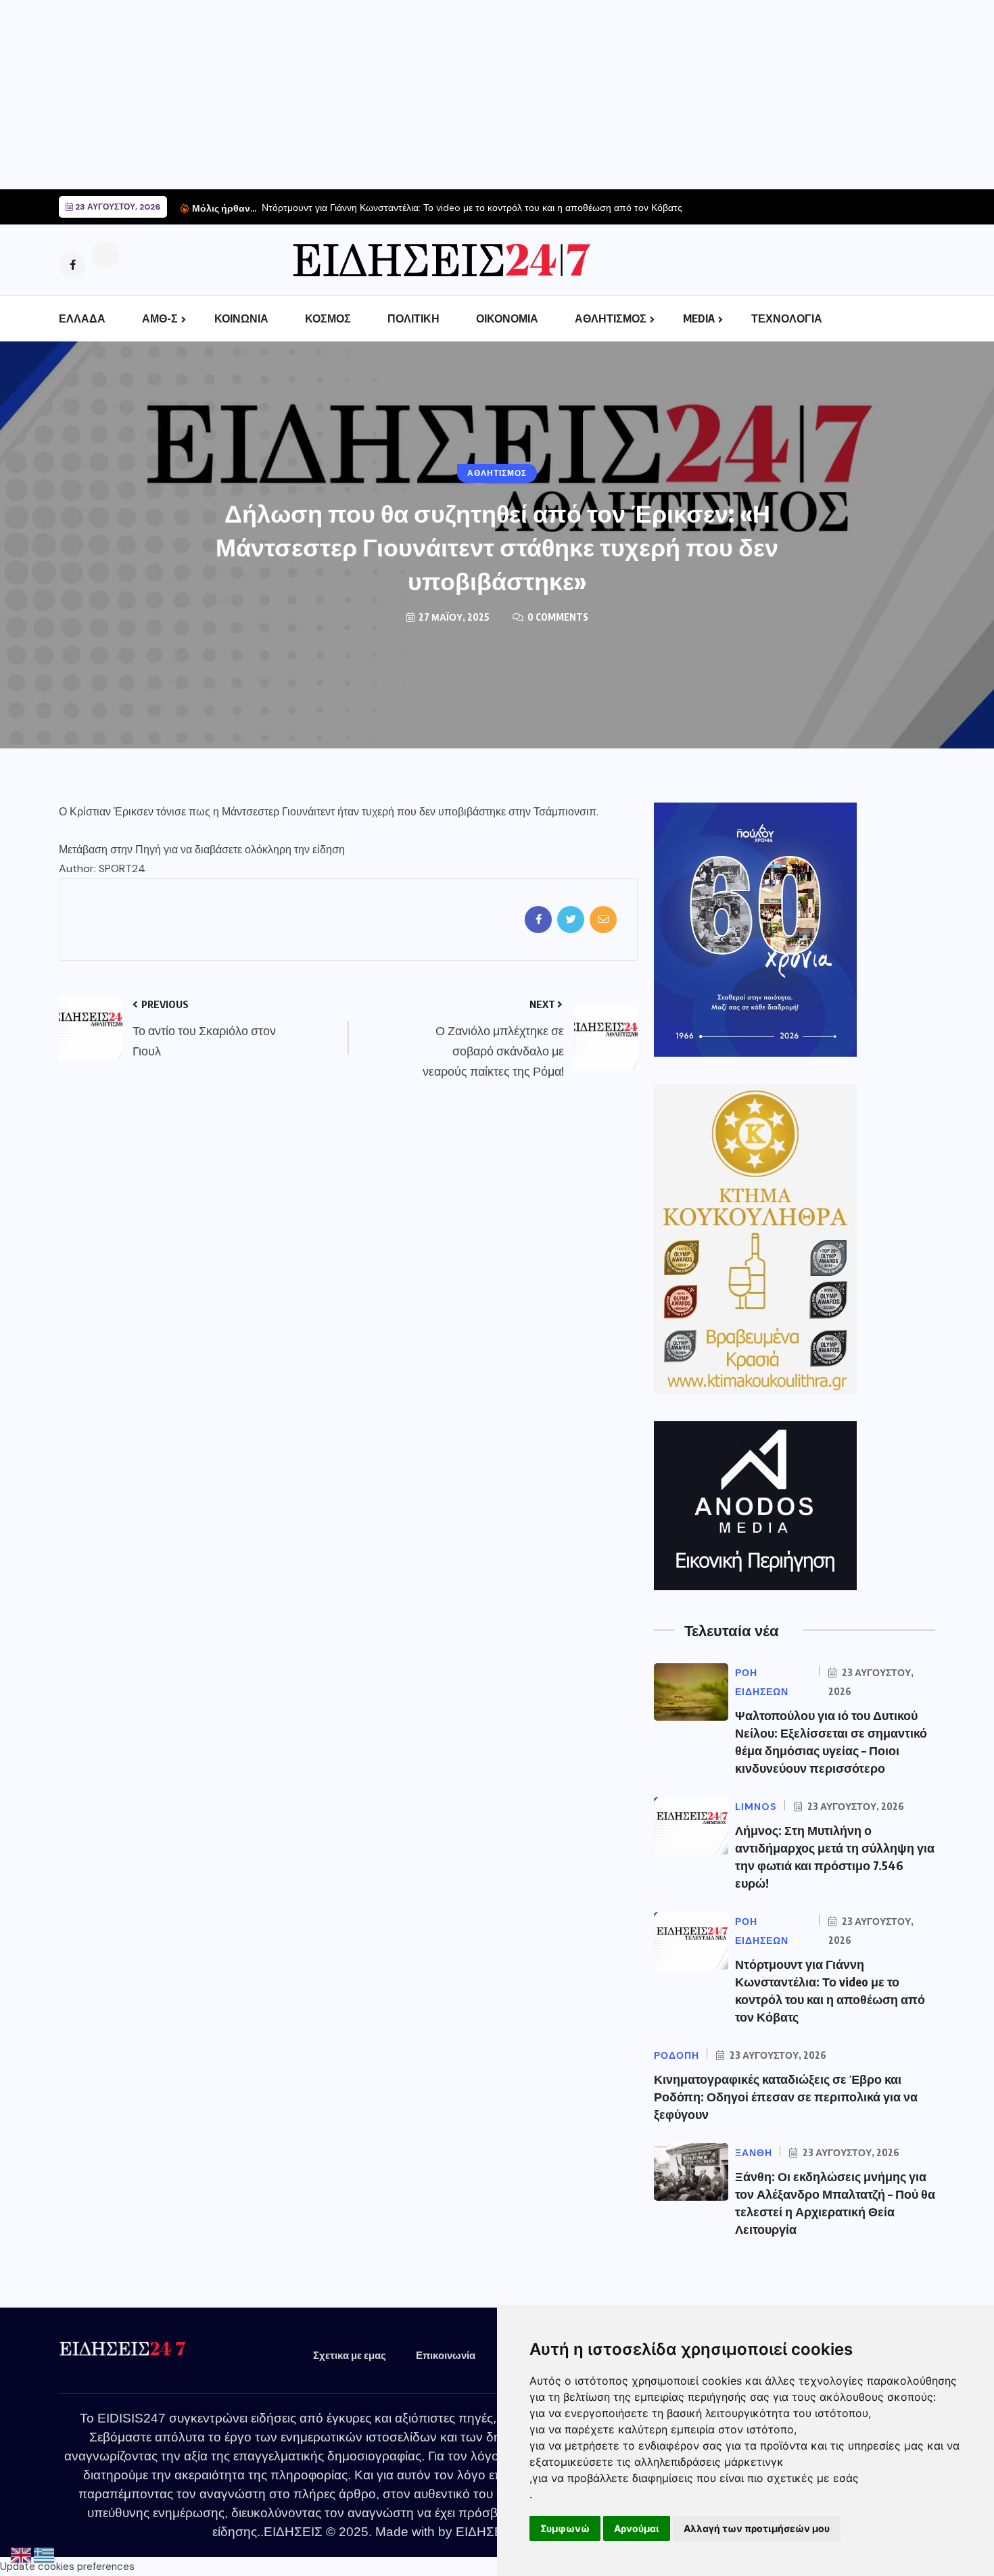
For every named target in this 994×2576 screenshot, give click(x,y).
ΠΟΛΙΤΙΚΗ (413, 318)
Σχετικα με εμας (350, 2355)
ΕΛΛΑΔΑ (82, 318)
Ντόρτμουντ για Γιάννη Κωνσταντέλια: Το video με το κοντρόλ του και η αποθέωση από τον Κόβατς (472, 208)
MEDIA (699, 318)
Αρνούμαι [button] (637, 2528)
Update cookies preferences (67, 2567)
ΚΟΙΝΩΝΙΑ (241, 318)
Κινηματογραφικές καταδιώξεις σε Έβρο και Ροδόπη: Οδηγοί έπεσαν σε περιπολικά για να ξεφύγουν (786, 2096)
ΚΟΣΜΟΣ (328, 318)
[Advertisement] (406, 95)
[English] (22, 2555)
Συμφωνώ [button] (565, 2528)
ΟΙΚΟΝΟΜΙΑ (507, 318)
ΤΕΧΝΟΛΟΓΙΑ (787, 318)
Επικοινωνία (446, 2355)
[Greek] (45, 2555)
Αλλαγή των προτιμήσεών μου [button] (757, 2528)
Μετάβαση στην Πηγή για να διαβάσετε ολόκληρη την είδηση (202, 850)
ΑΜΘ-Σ (160, 318)
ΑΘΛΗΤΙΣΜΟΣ (611, 318)
